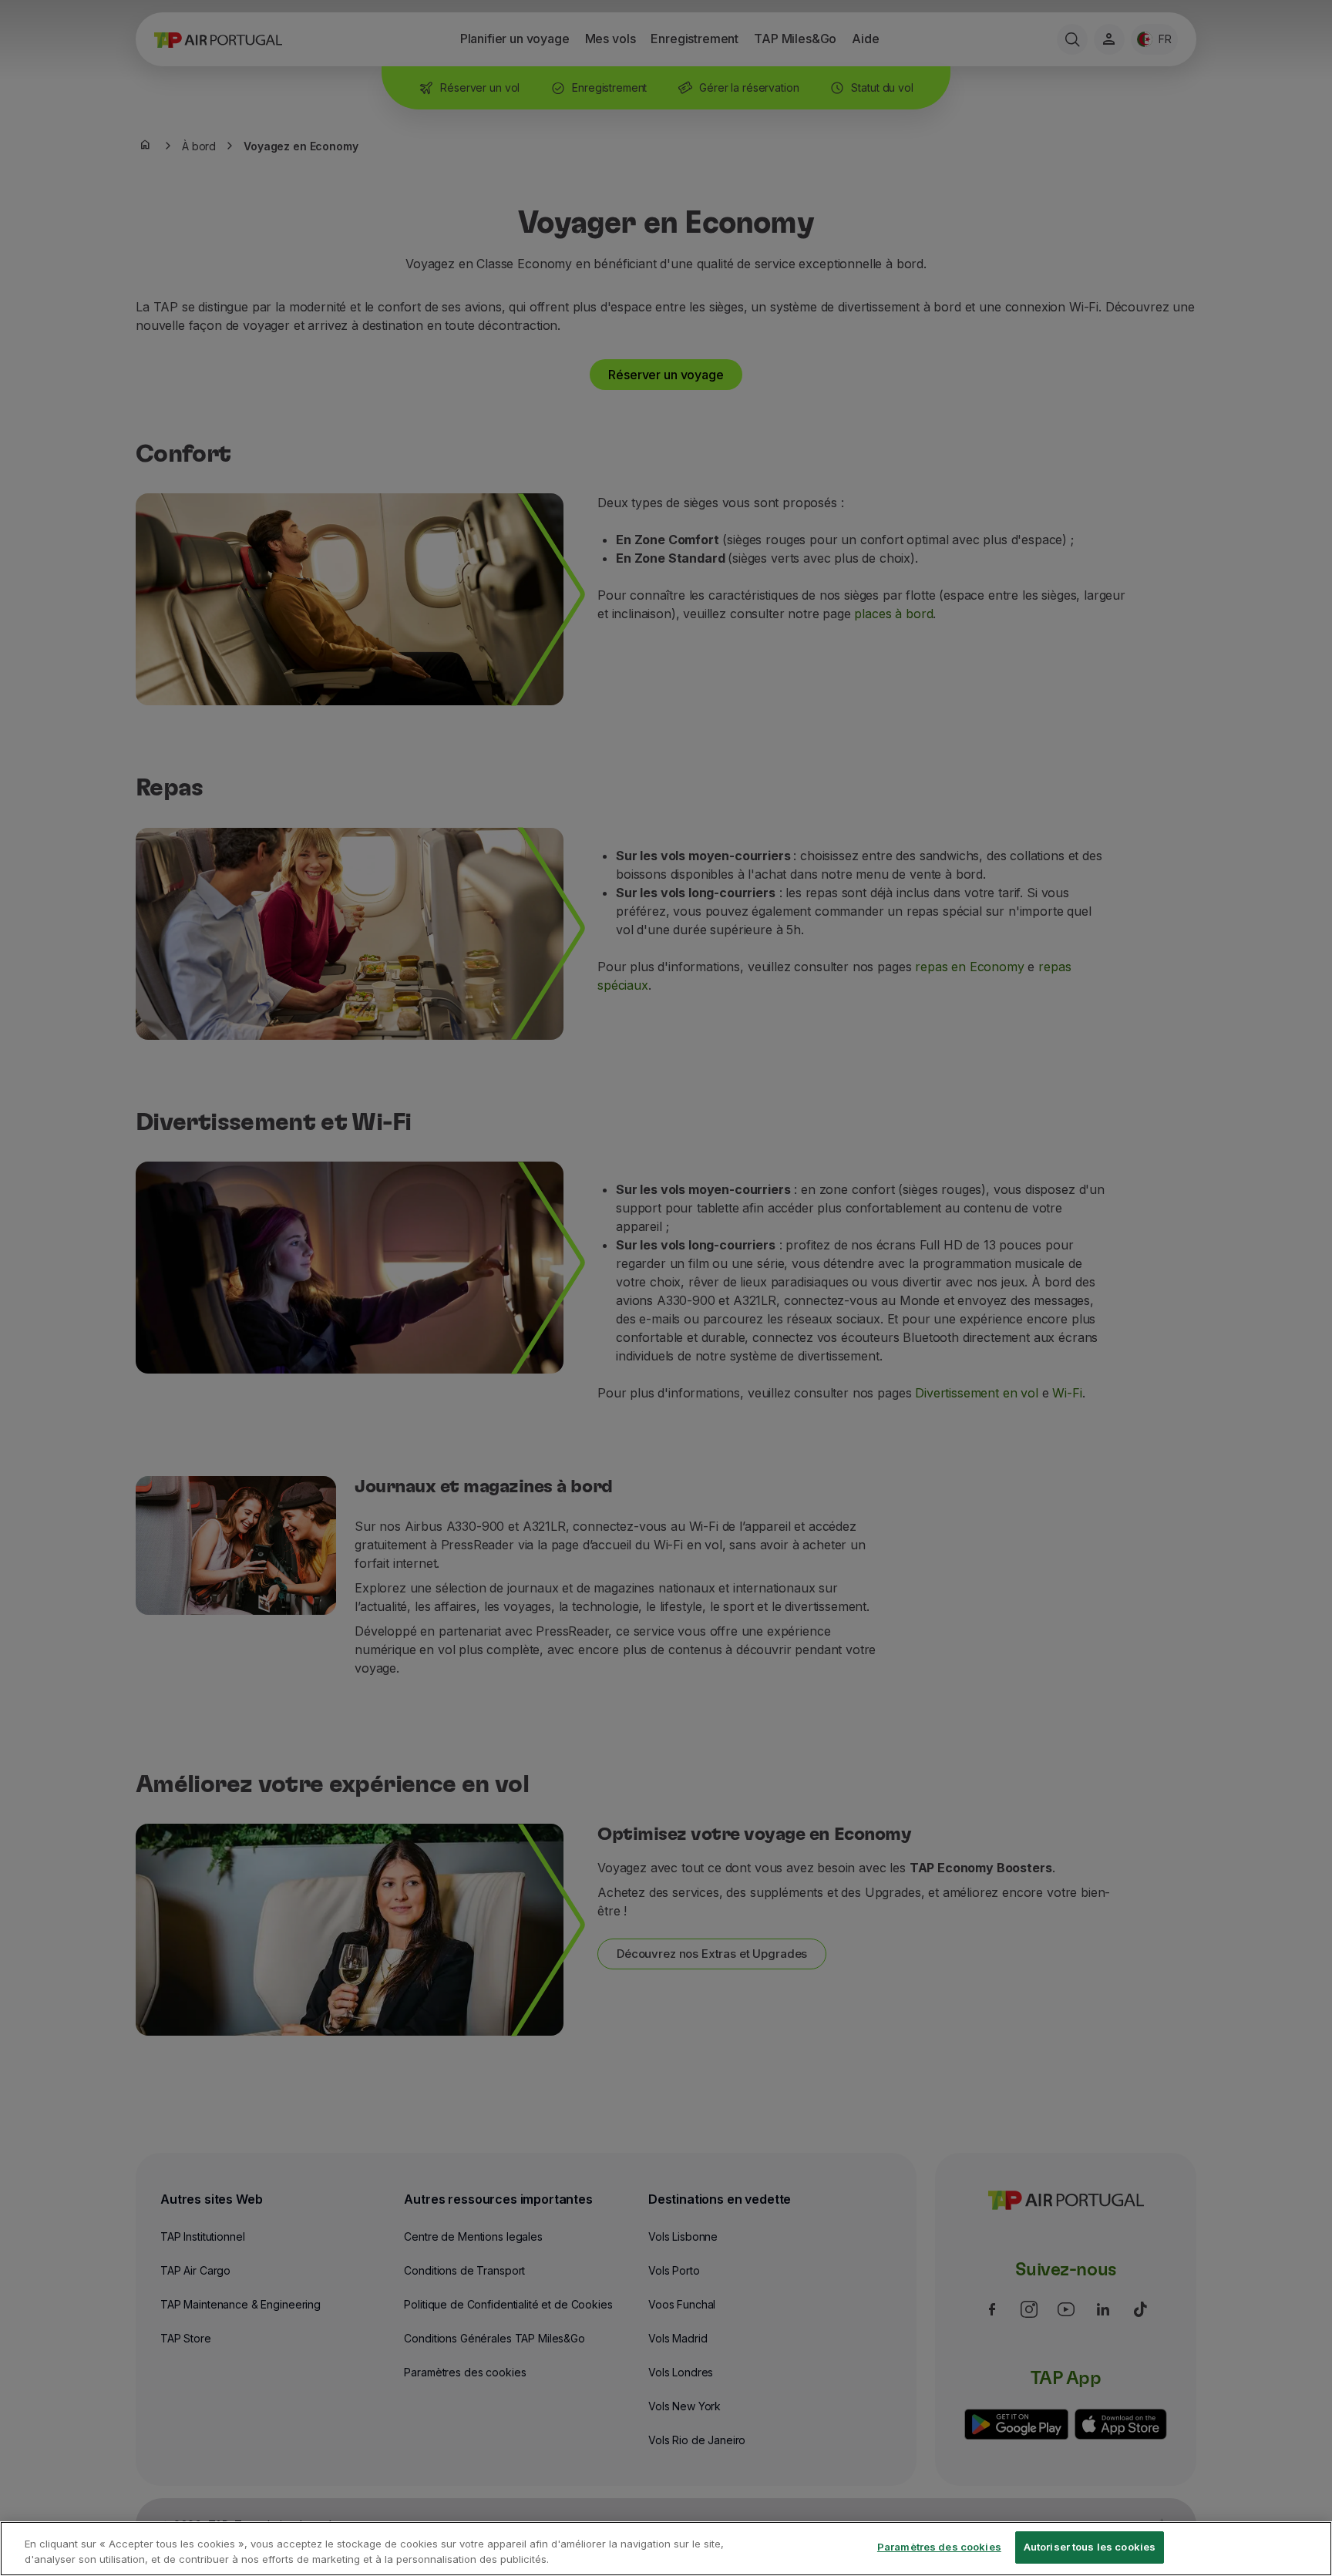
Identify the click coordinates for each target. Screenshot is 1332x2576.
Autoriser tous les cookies (1090, 2547)
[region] (666, 2549)
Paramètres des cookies (939, 2547)
